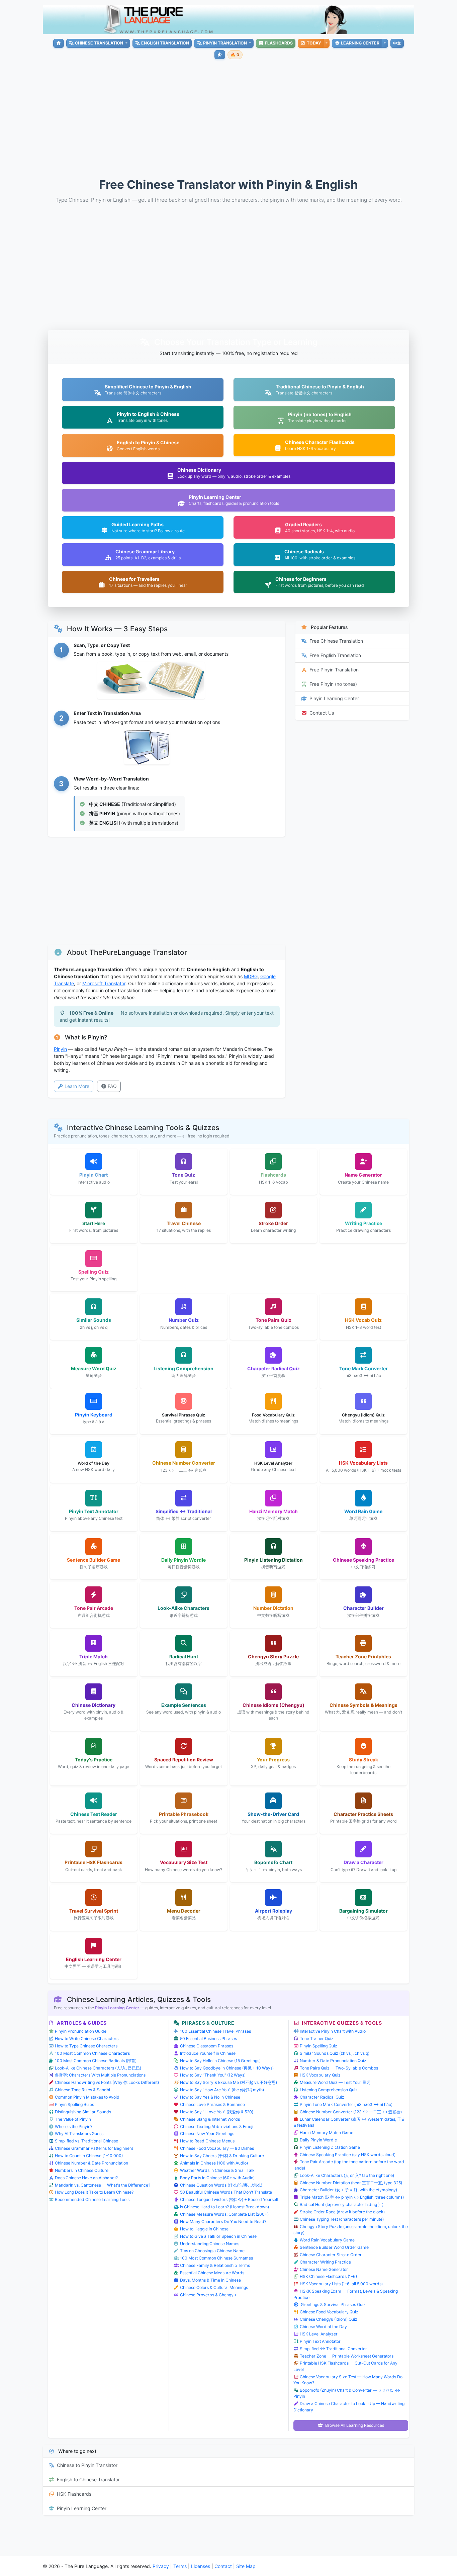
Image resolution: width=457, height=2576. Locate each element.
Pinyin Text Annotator (320, 2341)
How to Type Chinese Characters (86, 2046)
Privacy (161, 2566)
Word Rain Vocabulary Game (327, 2240)
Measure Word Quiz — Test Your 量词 (335, 2082)
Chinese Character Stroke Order (331, 2255)
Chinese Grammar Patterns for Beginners (94, 2148)
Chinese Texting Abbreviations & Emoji (217, 2127)
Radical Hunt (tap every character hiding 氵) (342, 2204)
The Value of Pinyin (73, 2119)
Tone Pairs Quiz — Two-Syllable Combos (339, 2068)
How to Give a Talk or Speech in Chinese (218, 2236)
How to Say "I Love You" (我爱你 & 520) (217, 2112)
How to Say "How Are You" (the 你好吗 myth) (222, 2090)
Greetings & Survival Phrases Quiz (333, 2305)
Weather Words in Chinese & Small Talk (217, 2170)
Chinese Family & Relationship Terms (215, 2265)
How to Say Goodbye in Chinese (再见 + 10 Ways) (227, 2068)
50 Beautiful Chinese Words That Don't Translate (226, 2192)
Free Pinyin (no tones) (333, 684)
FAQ (112, 1086)
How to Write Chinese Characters (87, 2039)
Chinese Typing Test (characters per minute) (342, 2219)
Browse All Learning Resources (354, 2425)
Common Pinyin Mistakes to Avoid (87, 2097)
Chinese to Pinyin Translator (87, 2465)
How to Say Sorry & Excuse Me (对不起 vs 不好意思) (229, 2082)
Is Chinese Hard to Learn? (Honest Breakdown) (224, 2207)
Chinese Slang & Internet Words (210, 2119)
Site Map (246, 2566)
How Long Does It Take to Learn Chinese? (94, 2192)
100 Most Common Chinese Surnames (216, 2258)
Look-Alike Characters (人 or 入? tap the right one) (347, 2175)
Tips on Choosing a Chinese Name (212, 2251)
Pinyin (60, 1049)
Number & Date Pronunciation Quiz (333, 2061)
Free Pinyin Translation (334, 670)
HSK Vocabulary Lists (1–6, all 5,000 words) (341, 2284)
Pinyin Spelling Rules (74, 2104)
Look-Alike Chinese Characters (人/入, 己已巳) (98, 2068)
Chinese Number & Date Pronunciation (92, 2163)
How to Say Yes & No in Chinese (210, 2097)
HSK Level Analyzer (319, 2334)
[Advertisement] (244, 113)
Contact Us (322, 713)
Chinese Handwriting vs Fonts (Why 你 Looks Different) (107, 2082)
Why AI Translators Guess (79, 2134)
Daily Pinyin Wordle (318, 2140)
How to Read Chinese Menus (207, 2141)
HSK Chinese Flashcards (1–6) (328, 2276)
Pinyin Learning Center (334, 698)
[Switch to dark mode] (220, 55)
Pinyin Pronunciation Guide (81, 2031)
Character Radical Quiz (322, 2097)
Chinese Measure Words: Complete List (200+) (224, 2214)
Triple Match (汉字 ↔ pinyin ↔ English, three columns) (352, 2197)
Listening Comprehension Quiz (329, 2090)
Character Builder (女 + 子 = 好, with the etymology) (348, 2190)
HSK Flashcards (74, 2494)
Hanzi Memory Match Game (327, 2133)
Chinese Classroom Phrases (207, 2046)
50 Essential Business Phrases (208, 2039)
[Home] (58, 43)
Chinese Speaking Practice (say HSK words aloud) (348, 2155)
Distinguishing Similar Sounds (83, 2112)
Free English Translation (335, 655)
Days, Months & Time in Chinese (210, 2280)
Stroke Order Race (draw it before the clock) (342, 2212)
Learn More (77, 1086)
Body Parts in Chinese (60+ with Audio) (217, 2178)
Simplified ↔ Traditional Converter (333, 2349)
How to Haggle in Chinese (204, 2229)
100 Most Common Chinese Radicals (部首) (96, 2061)
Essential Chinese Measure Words (212, 2273)
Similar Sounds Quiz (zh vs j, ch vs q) (335, 2053)
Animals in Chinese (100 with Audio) (214, 2163)
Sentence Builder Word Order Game (334, 2247)
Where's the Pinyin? (74, 2127)
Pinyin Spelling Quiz (318, 2046)
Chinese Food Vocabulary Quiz (329, 2312)
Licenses (201, 2566)
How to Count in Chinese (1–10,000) (89, 2156)
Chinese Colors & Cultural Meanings (214, 2287)
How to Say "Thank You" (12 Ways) (213, 2075)
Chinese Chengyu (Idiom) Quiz (329, 2319)
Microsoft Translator (104, 983)
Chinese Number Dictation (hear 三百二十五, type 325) (351, 2183)
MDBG (251, 976)
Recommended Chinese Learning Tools (92, 2199)
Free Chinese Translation (336, 641)
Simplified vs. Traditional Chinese (86, 2141)
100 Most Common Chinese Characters (92, 2053)
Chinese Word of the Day (323, 2327)
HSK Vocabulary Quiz (320, 2075)
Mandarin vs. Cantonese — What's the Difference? (103, 2185)
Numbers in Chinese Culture (82, 2170)
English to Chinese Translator (88, 2479)
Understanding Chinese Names (210, 2244)
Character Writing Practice (325, 2262)
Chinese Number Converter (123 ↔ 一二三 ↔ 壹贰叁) (351, 2112)
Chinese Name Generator (324, 2269)
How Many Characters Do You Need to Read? (223, 2222)
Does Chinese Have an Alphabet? (86, 2178)
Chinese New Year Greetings (207, 2134)
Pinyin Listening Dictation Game (330, 2147)
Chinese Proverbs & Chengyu (208, 2295)
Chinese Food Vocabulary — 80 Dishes (217, 2148)
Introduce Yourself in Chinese (208, 2053)
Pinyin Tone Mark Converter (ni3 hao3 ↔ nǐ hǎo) (346, 2104)
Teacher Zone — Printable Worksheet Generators (347, 2356)
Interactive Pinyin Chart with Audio (333, 2031)
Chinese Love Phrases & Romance (212, 2104)
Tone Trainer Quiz (317, 2039)
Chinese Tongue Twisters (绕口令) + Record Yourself (229, 2199)
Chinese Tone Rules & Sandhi (82, 2090)
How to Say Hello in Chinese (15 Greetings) (220, 2061)
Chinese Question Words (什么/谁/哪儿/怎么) (221, 2185)
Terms (180, 2566)
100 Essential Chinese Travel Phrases (215, 2031)
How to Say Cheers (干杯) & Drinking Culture (222, 2156)
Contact (223, 2566)
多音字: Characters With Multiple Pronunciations (100, 2075)
